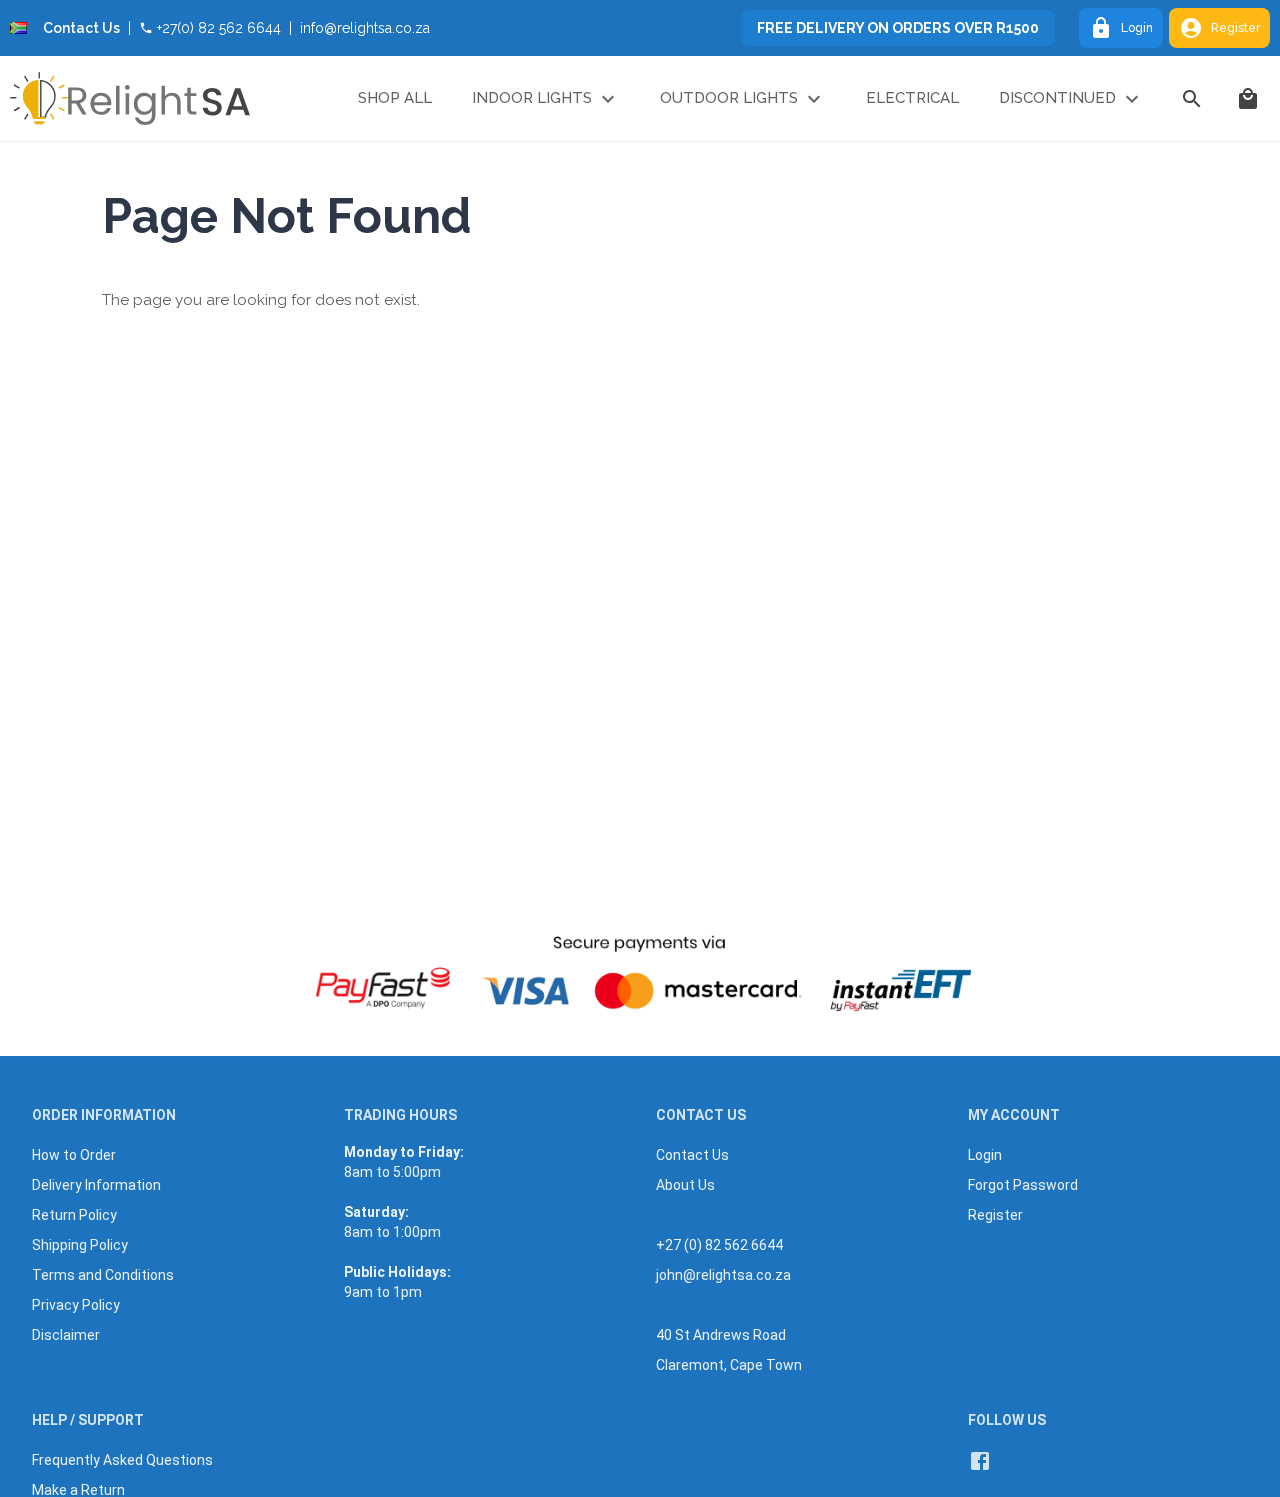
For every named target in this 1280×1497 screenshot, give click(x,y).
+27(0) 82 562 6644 (219, 28)
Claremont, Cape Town (729, 1365)
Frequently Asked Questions (122, 1460)
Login (1137, 28)
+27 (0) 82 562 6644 (719, 1245)
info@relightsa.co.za (365, 28)
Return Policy (74, 1215)
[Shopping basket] (1248, 99)
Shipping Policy (80, 1245)
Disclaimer (66, 1335)
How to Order (74, 1155)
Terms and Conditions (103, 1275)
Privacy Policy (76, 1305)
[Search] (1192, 99)
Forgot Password (1023, 1185)
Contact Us (81, 28)
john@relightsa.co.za (723, 1275)
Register (1235, 28)
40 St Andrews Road (721, 1335)
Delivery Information (96, 1185)
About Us (685, 1185)
